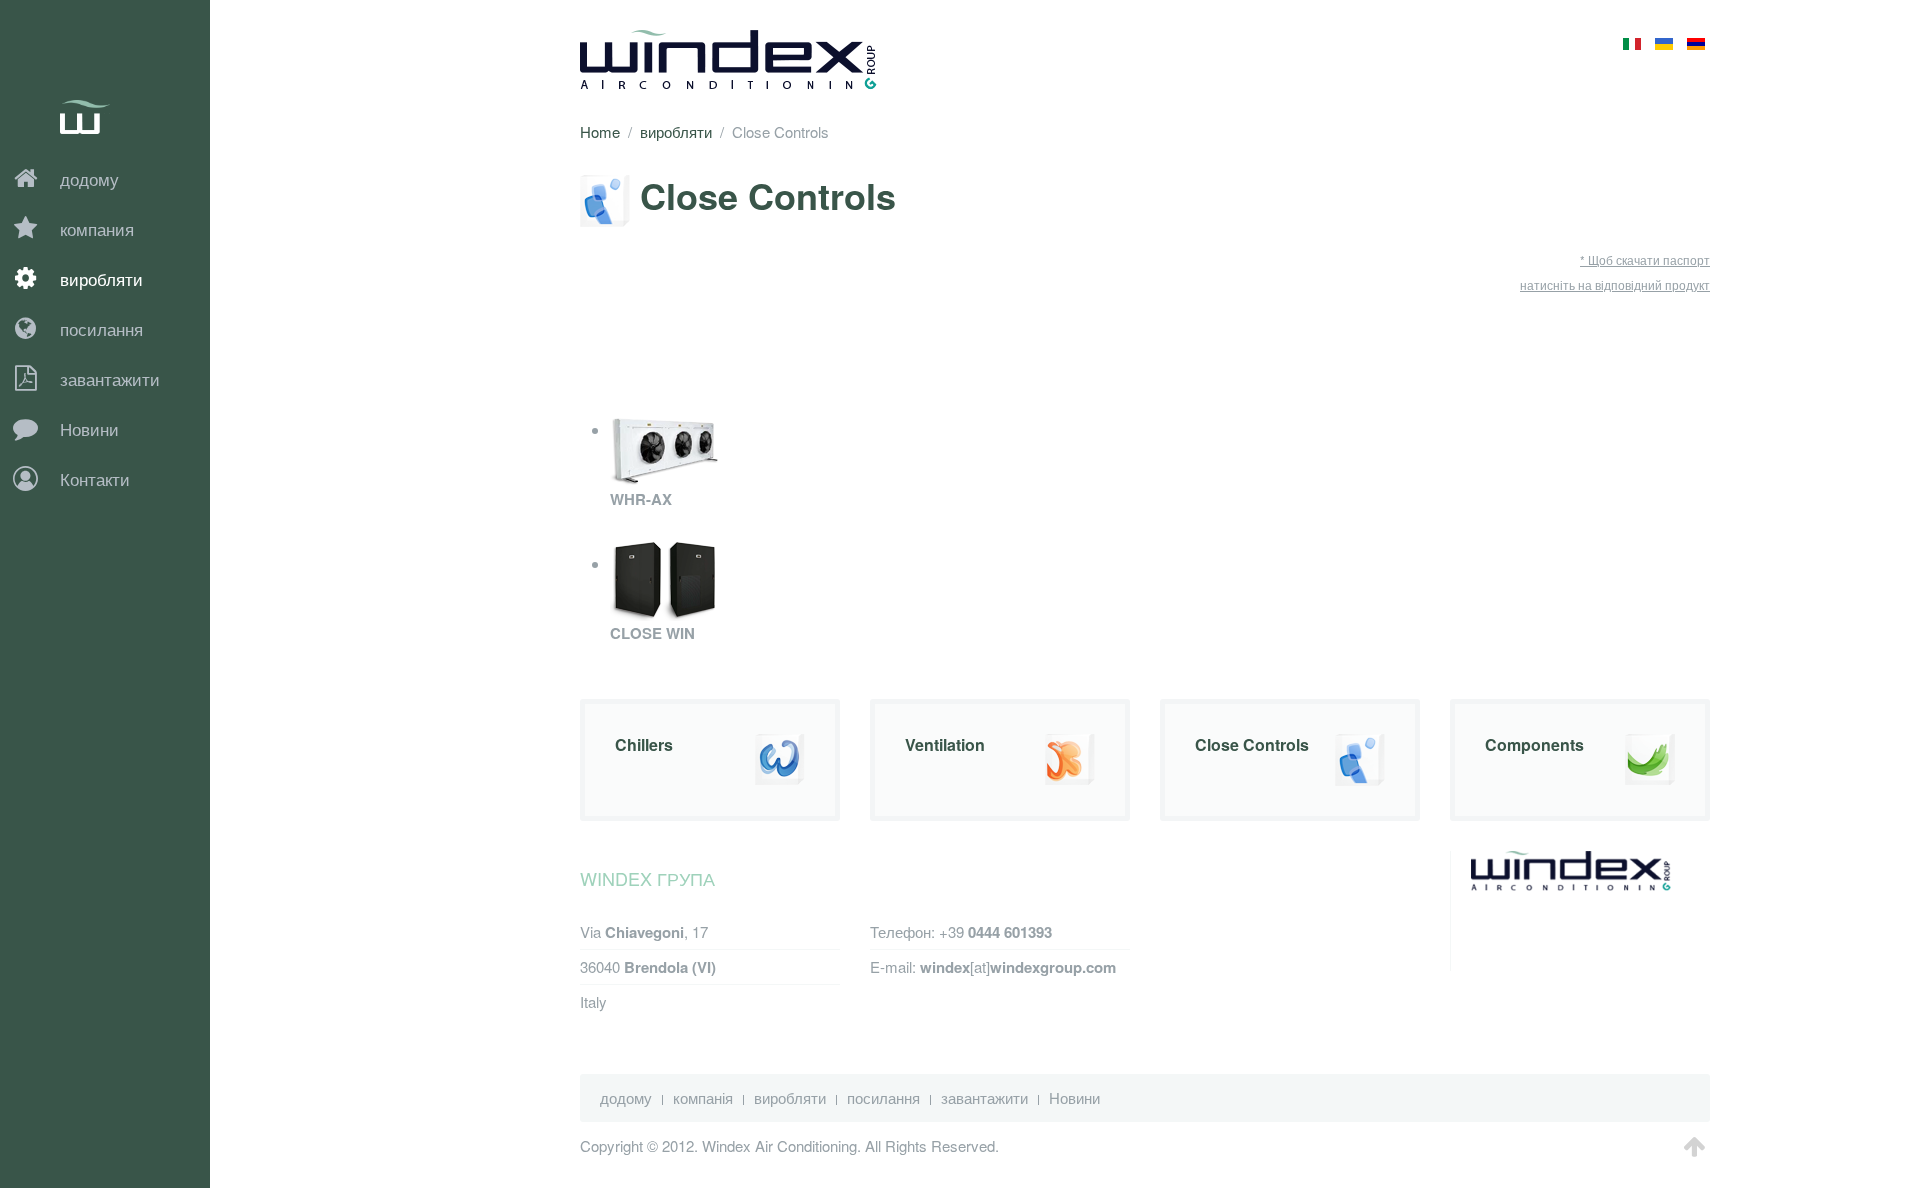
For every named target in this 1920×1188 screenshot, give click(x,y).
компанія (703, 1097)
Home (600, 131)
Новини (89, 428)
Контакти (95, 478)
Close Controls (1252, 744)
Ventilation (945, 744)
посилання (101, 328)
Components (1534, 744)
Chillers (644, 744)
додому (89, 178)
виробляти (101, 278)
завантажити (110, 378)
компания (97, 228)
